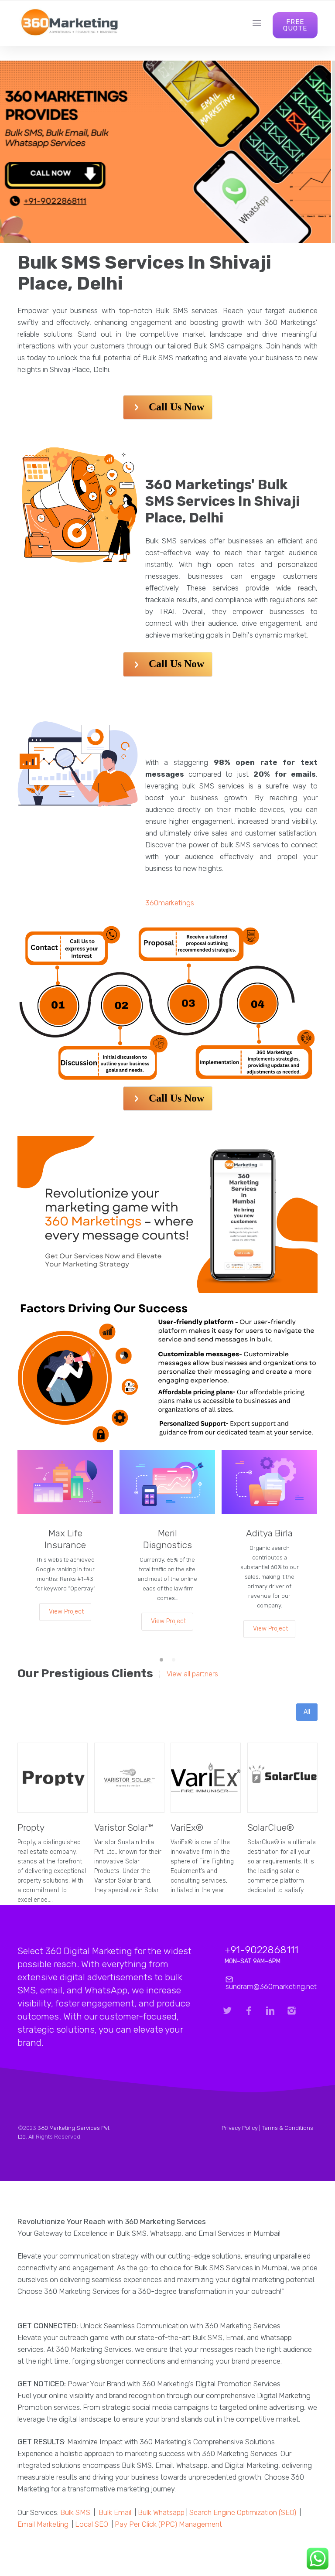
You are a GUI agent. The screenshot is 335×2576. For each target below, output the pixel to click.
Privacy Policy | (242, 2128)
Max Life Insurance (65, 1539)
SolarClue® (271, 1827)
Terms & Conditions (287, 2128)
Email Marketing (43, 2524)
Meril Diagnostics (167, 1539)
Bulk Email (115, 2512)
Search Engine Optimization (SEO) (243, 2512)
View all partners (192, 1674)
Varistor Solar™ (124, 1827)
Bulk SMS (75, 2512)
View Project (66, 1612)
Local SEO (92, 2524)
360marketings (170, 903)
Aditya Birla (269, 1533)
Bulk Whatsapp (161, 2512)
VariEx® (187, 1827)
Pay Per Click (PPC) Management (168, 2524)
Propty (31, 1827)
